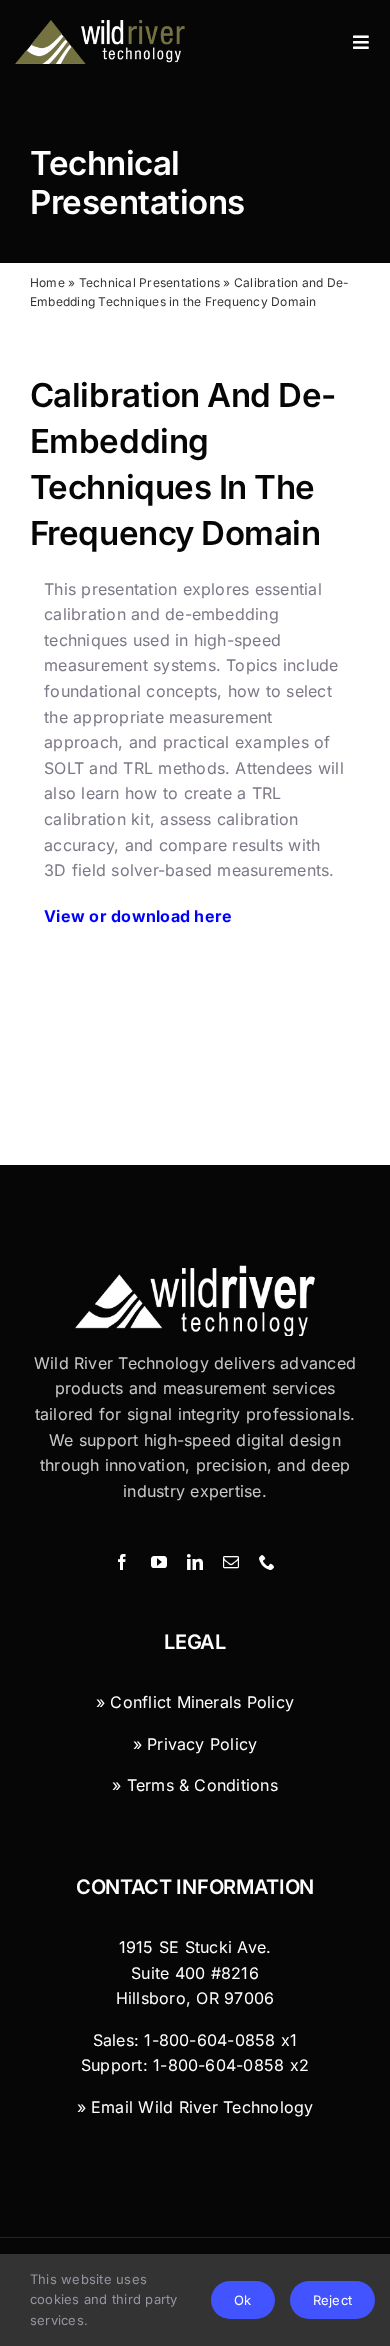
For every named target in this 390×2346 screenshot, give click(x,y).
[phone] (267, 1562)
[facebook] (122, 1562)
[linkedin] (195, 1562)
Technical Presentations (137, 183)
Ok (242, 2300)
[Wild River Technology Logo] (195, 1273)
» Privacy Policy (195, 1744)
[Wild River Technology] (101, 28)
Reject (332, 2300)
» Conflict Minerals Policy (195, 1702)
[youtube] (159, 1562)
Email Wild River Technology (202, 2107)
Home (47, 282)
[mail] (231, 1562)
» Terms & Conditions (195, 1785)
